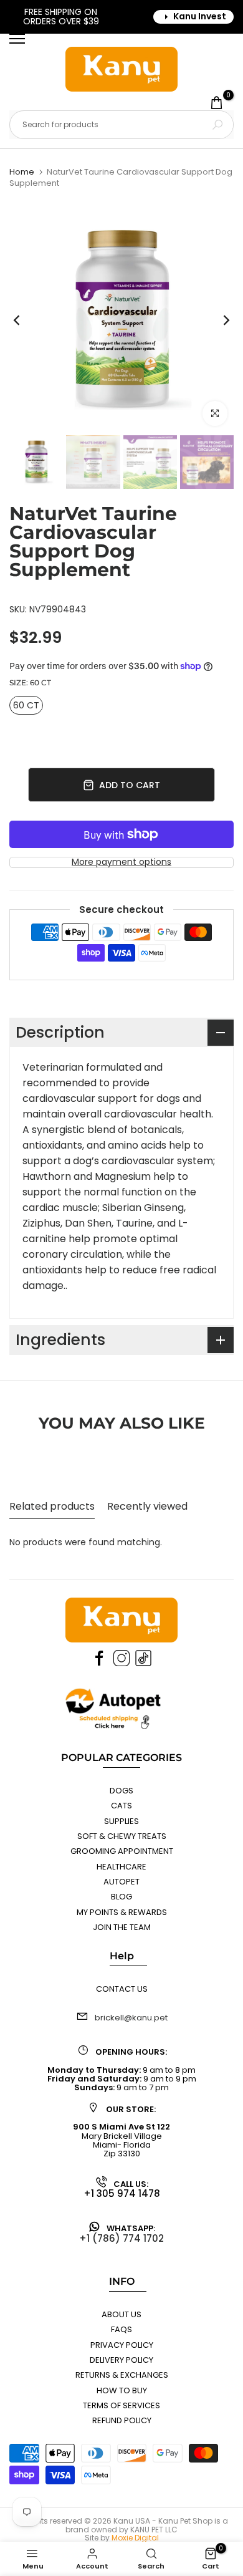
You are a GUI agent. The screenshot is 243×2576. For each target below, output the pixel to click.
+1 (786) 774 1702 (121, 2238)
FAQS (121, 2329)
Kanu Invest (200, 16)
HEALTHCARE (121, 1867)
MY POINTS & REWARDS (122, 1912)
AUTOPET (121, 1882)
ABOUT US (121, 2314)
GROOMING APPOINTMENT (122, 1851)
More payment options (121, 862)
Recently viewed (147, 1506)
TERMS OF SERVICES (121, 2405)
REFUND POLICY (122, 2420)
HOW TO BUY (122, 2390)
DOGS (121, 1791)
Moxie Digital (135, 2538)
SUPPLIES (121, 1821)
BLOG (121, 1897)
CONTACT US (122, 1989)
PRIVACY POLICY (122, 2345)
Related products (52, 1506)
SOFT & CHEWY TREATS (122, 1836)
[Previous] (25, 320)
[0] (217, 103)
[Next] (218, 320)
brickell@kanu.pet (131, 2018)
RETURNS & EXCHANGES (122, 2375)
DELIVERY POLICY (121, 2360)
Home (22, 172)
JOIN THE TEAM (122, 1927)
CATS (121, 1806)
